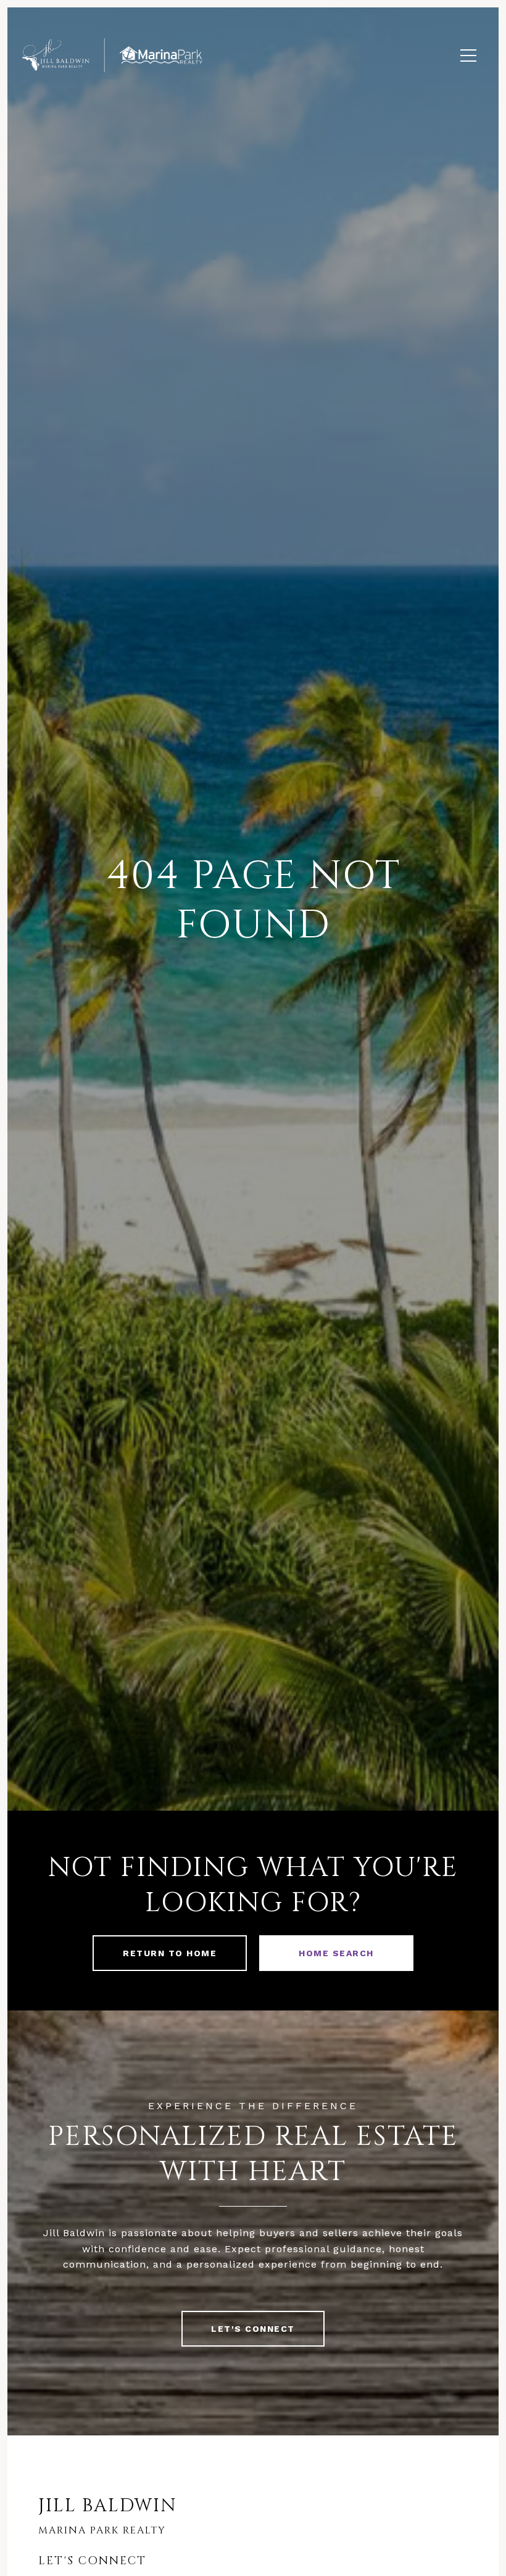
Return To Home (170, 1953)
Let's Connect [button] (253, 2329)
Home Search (336, 1953)
